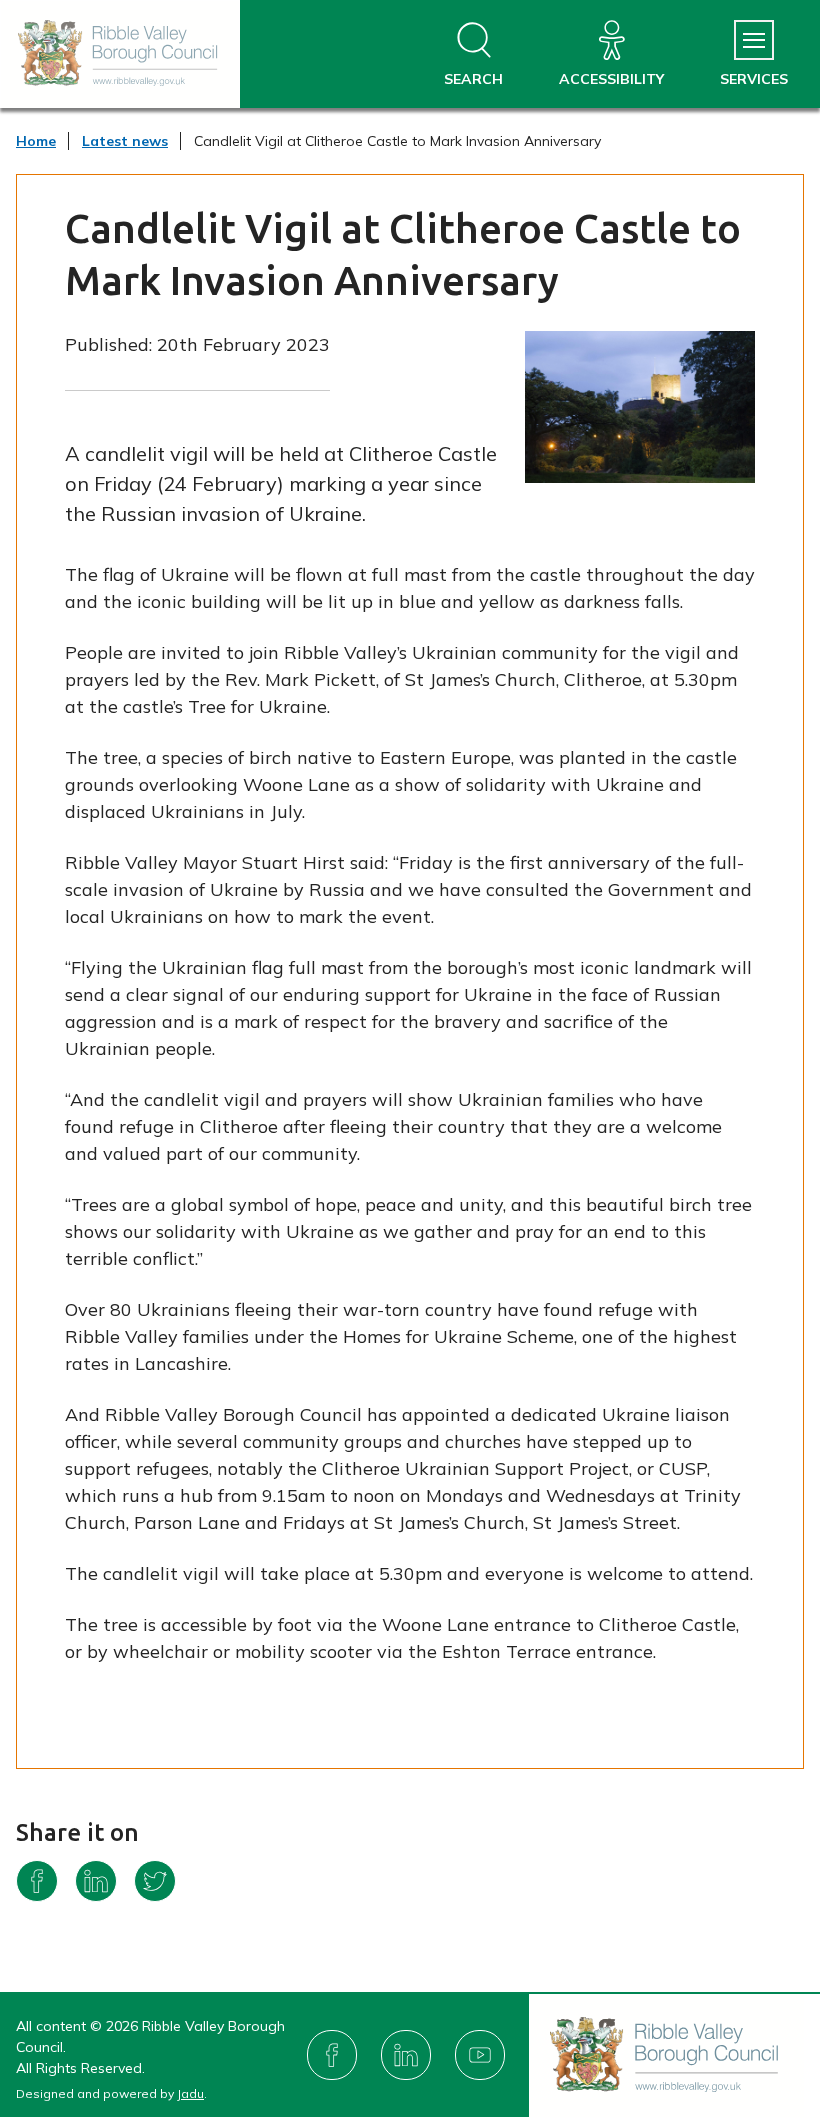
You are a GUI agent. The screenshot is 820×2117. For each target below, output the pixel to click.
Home (36, 141)
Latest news (125, 141)
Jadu (190, 2093)
